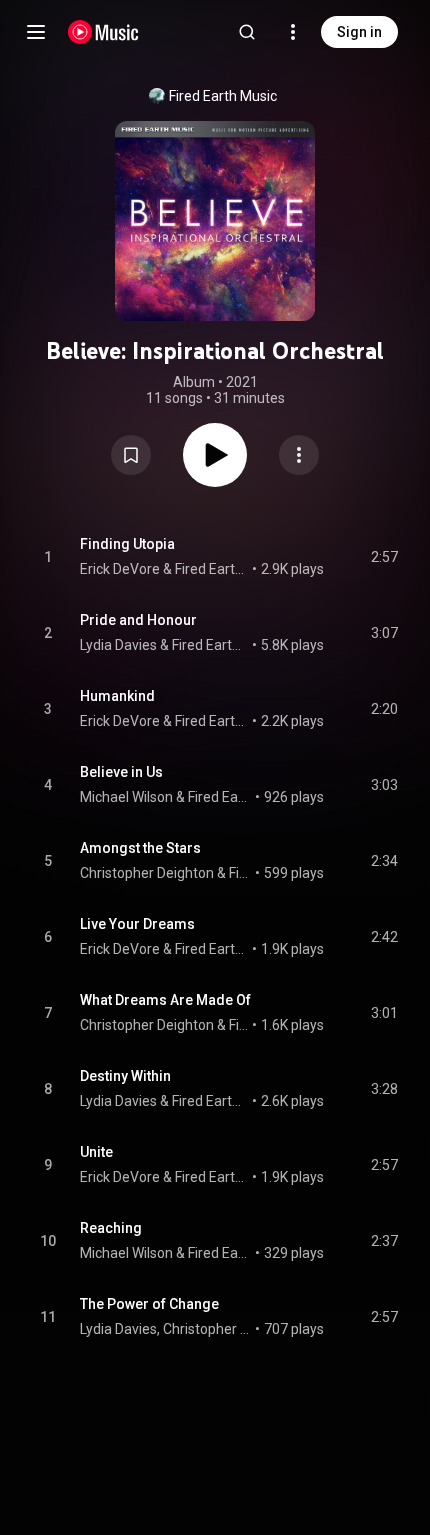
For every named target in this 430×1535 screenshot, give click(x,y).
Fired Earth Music (223, 96)
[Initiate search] (247, 32)
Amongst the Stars (140, 848)
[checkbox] (384, 557)
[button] (131, 455)
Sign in (359, 32)
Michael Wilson (126, 797)
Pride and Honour (138, 620)
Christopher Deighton (147, 873)
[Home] (103, 32)
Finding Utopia (127, 544)
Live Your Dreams (137, 924)
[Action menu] (299, 455)
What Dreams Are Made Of (165, 1000)
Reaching (111, 1228)
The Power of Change (149, 1304)
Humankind (117, 696)
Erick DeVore (120, 569)
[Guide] (36, 32)
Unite (96, 1152)
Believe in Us (121, 772)
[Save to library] (131, 455)
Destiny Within (125, 1076)
